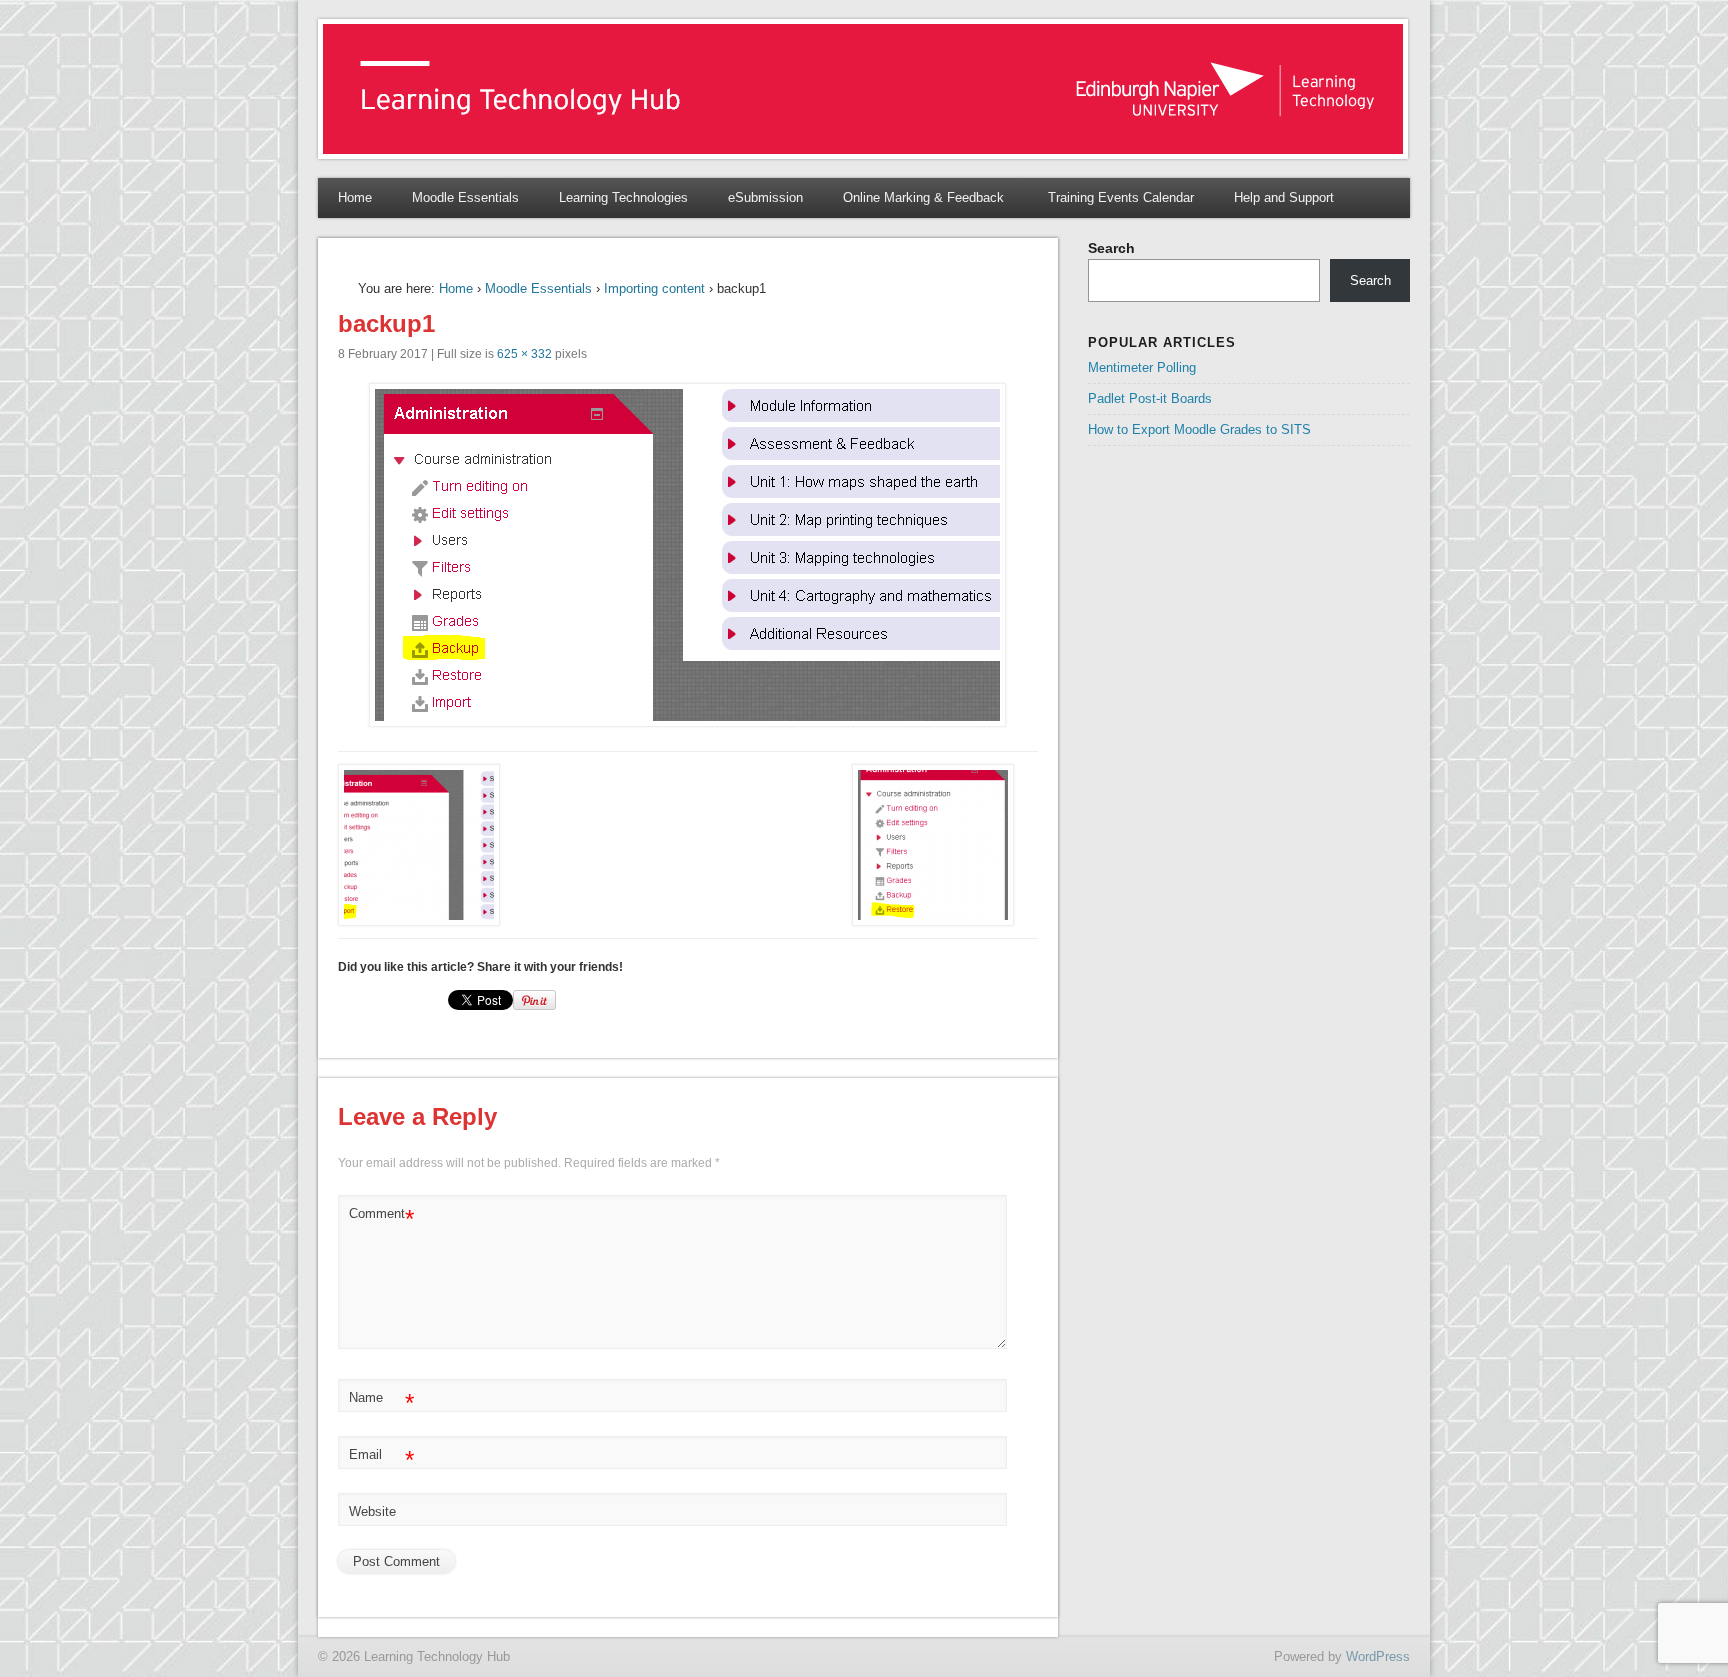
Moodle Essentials (465, 197)
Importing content (654, 288)
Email (381, 1459)
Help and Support (1284, 197)
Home (355, 197)
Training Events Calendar (1121, 197)
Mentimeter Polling (1142, 367)
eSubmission (765, 197)
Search (1111, 248)
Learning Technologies (623, 197)
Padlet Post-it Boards (1150, 398)
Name (381, 1402)
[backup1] (688, 555)
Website (372, 1511)
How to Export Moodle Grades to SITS (1199, 429)
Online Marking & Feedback (925, 197)
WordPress (1378, 1656)
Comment (381, 1218)
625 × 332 (524, 354)
